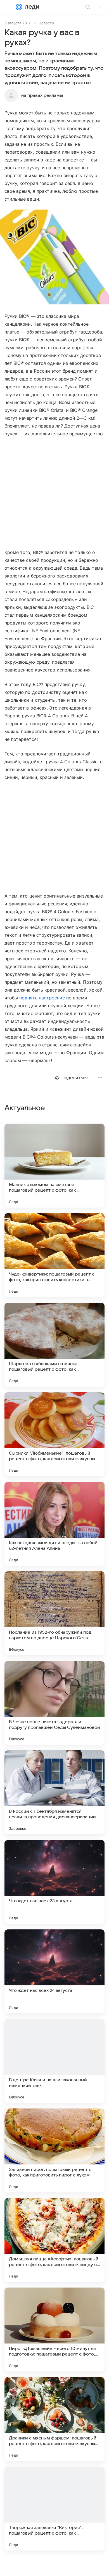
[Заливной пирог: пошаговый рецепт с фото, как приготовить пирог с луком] (54, 2150)
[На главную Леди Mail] (31, 7)
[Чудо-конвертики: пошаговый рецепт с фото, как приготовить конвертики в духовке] (54, 1255)
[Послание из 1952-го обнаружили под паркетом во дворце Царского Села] (54, 1613)
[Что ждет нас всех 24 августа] (54, 1971)
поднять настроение (42, 998)
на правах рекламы (42, 95)
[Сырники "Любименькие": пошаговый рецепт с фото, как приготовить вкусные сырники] (54, 1434)
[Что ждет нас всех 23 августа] (54, 1882)
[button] (54, 258)
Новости (46, 23)
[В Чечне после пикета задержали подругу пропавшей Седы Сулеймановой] (54, 1703)
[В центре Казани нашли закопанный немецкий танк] (54, 2061)
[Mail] (19, 7)
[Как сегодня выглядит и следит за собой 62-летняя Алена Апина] (54, 1524)
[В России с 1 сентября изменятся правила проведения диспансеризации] (54, 1792)
